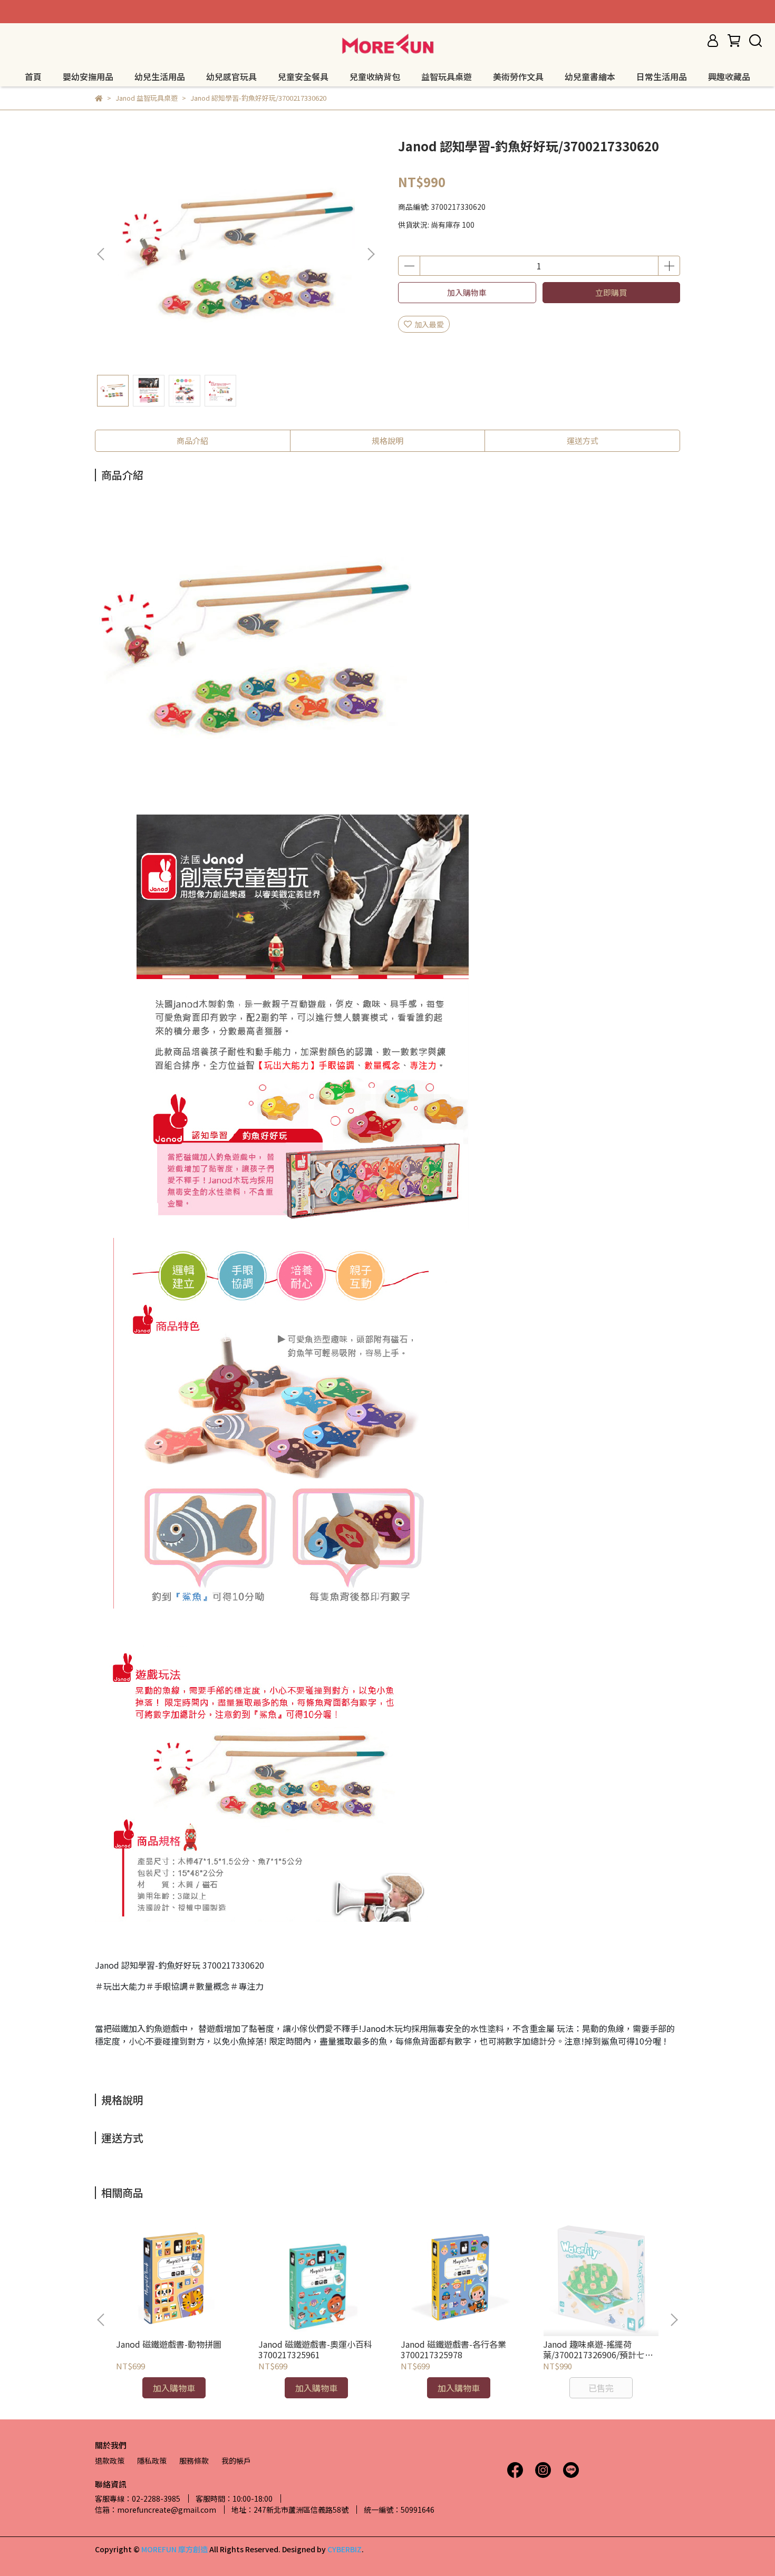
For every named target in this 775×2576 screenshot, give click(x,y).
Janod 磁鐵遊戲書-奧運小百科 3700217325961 (315, 2349)
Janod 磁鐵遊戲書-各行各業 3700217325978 (453, 2349)
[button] (371, 254)
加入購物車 (467, 292)
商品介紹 (192, 440)
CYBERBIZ (345, 2549)
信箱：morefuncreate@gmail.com (156, 2510)
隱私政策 (152, 2461)
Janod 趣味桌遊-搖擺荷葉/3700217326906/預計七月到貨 (598, 2349)
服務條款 (194, 2461)
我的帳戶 (236, 2461)
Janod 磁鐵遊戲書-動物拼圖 (169, 2344)
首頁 (33, 76)
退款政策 (110, 2461)
